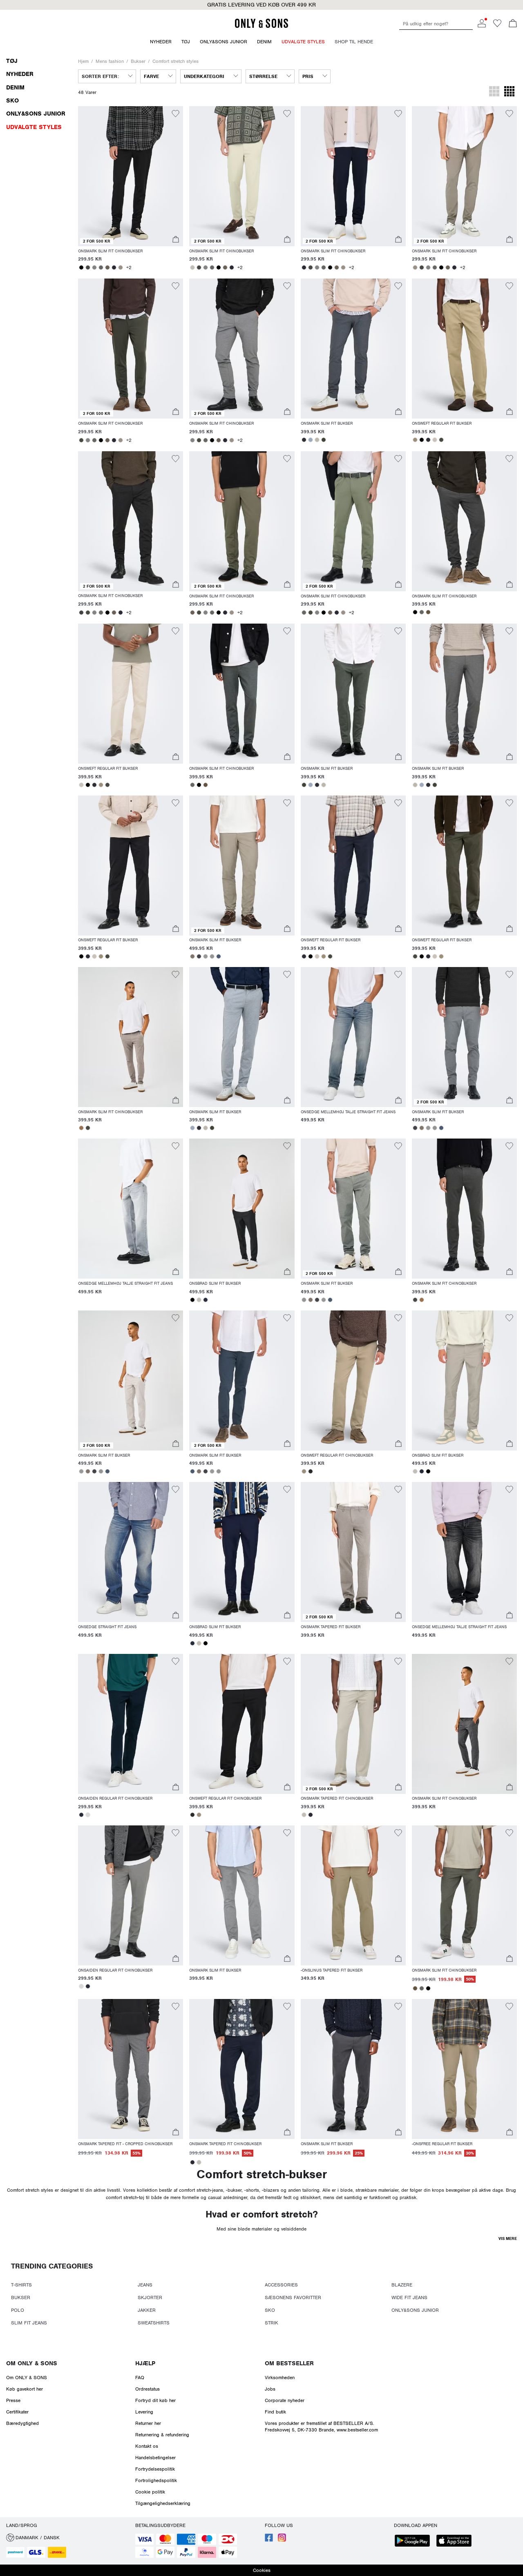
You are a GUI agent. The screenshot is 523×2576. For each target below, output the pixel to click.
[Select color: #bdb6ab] (317, 440)
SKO (270, 2310)
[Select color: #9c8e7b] (415, 440)
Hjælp (145, 2363)
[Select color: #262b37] (81, 1815)
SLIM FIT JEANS (29, 2323)
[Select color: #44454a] (199, 956)
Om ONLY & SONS (32, 2363)
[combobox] (107, 76)
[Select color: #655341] (428, 612)
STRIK (272, 2323)
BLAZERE (402, 2285)
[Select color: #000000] (81, 267)
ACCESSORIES (281, 2285)
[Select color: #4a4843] (88, 267)
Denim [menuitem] (264, 42)
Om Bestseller (289, 2363)
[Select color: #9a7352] (81, 1128)
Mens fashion (110, 61)
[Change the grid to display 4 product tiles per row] (509, 92)
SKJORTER (150, 2297)
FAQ (140, 2378)
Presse (13, 2400)
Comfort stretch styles (175, 61)
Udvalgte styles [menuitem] (303, 42)
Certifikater (17, 2412)
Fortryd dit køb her (155, 2400)
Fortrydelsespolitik (155, 2469)
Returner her (148, 2423)
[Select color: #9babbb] (311, 440)
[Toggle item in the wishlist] (175, 115)
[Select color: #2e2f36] (304, 440)
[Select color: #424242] (81, 613)
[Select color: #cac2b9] (435, 440)
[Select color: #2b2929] (311, 1471)
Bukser (138, 61)
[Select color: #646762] (101, 267)
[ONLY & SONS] (261, 27)
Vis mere (508, 2238)
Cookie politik (150, 2492)
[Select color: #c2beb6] (192, 267)
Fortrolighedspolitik (156, 2480)
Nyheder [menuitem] (161, 42)
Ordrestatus (148, 2389)
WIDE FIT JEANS (409, 2297)
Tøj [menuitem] (186, 42)
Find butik (275, 2412)
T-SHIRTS (21, 2285)
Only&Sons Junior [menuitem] (224, 42)
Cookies (262, 2570)
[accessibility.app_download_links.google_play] (415, 2541)
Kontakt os (147, 2446)
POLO (18, 2310)
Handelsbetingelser (155, 2458)
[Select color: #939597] (212, 956)
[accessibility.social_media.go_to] (269, 2540)
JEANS (145, 2285)
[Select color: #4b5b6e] (219, 956)
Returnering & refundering (162, 2435)
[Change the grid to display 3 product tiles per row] (494, 92)
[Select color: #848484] (94, 267)
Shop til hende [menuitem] (354, 42)
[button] (131, 176)
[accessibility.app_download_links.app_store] (456, 2541)
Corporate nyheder (285, 2400)
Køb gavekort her (25, 2389)
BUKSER (21, 2297)
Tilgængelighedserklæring (163, 2503)
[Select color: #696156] (107, 267)
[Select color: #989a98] (206, 956)
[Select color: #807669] (192, 956)
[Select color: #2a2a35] (114, 267)
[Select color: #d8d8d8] (88, 1815)
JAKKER (147, 2310)
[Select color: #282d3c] (206, 1300)
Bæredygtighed (22, 2423)
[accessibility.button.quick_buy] (176, 240)
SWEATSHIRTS (154, 2323)
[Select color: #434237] (324, 440)
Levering (144, 2412)
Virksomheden (280, 2378)
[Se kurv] (513, 24)
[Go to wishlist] (497, 26)
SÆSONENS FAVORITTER (293, 2297)
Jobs (270, 2389)
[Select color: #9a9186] (121, 267)
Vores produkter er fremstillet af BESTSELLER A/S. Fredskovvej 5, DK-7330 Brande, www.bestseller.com (321, 2427)
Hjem (83, 61)
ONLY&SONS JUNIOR (415, 2310)
